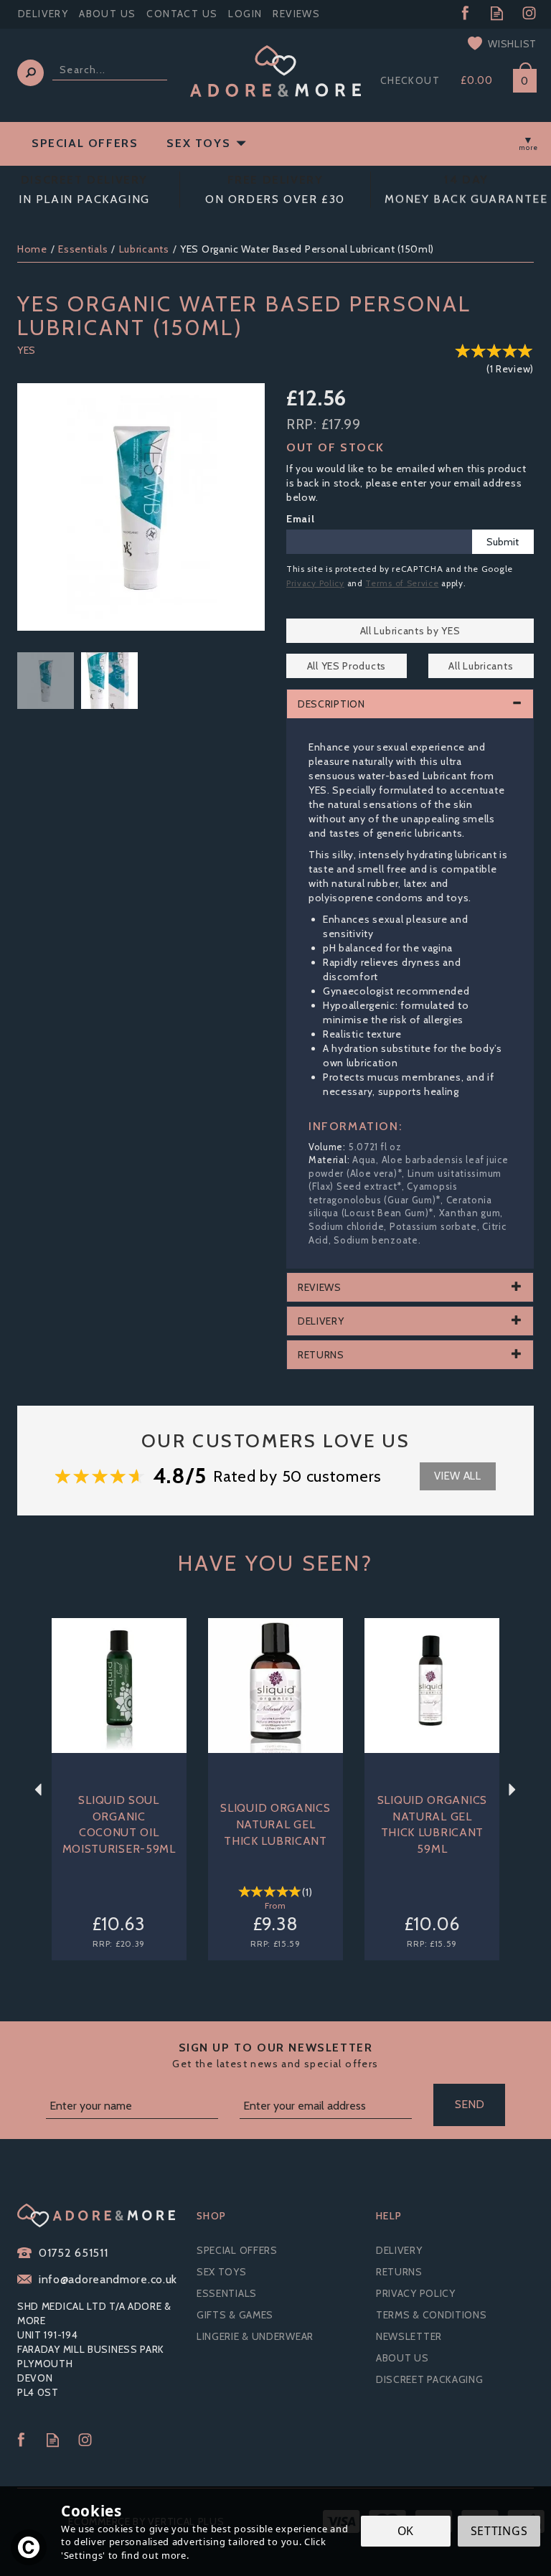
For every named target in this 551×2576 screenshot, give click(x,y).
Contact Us (182, 14)
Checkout (410, 80)
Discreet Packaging (430, 2379)
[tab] (410, 704)
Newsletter (409, 2336)
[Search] (30, 73)
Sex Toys (222, 2272)
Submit (503, 542)
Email (301, 519)
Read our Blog (497, 13)
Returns (399, 2272)
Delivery (399, 2250)
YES (27, 350)
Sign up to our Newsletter (275, 2055)
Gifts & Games (235, 2315)
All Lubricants (481, 666)
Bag (519, 78)
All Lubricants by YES (410, 631)
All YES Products (347, 666)
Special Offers (237, 2250)
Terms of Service (402, 583)
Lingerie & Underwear (255, 2336)
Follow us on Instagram (529, 13)
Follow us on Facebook (465, 13)
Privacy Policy (315, 583)
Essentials (227, 2293)
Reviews (296, 14)
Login (245, 14)
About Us (402, 2358)
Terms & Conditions (432, 2315)
